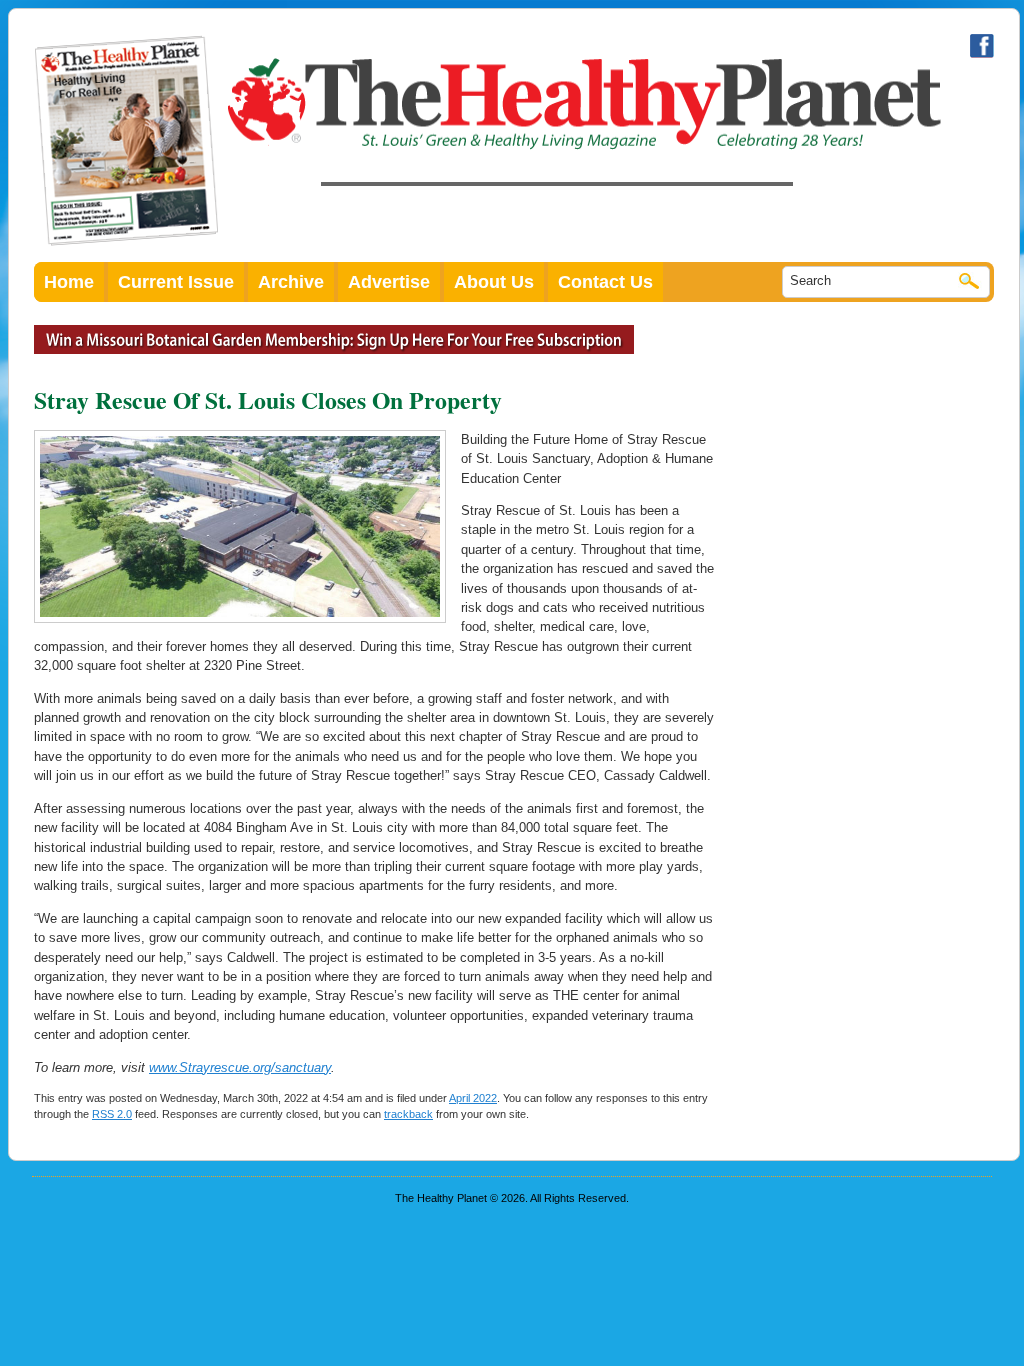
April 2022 (473, 1098)
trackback (408, 1114)
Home (69, 282)
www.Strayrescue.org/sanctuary (240, 1067)
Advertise (389, 282)
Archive (291, 282)
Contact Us (605, 282)
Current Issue (176, 282)
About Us (494, 282)
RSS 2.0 (112, 1114)
